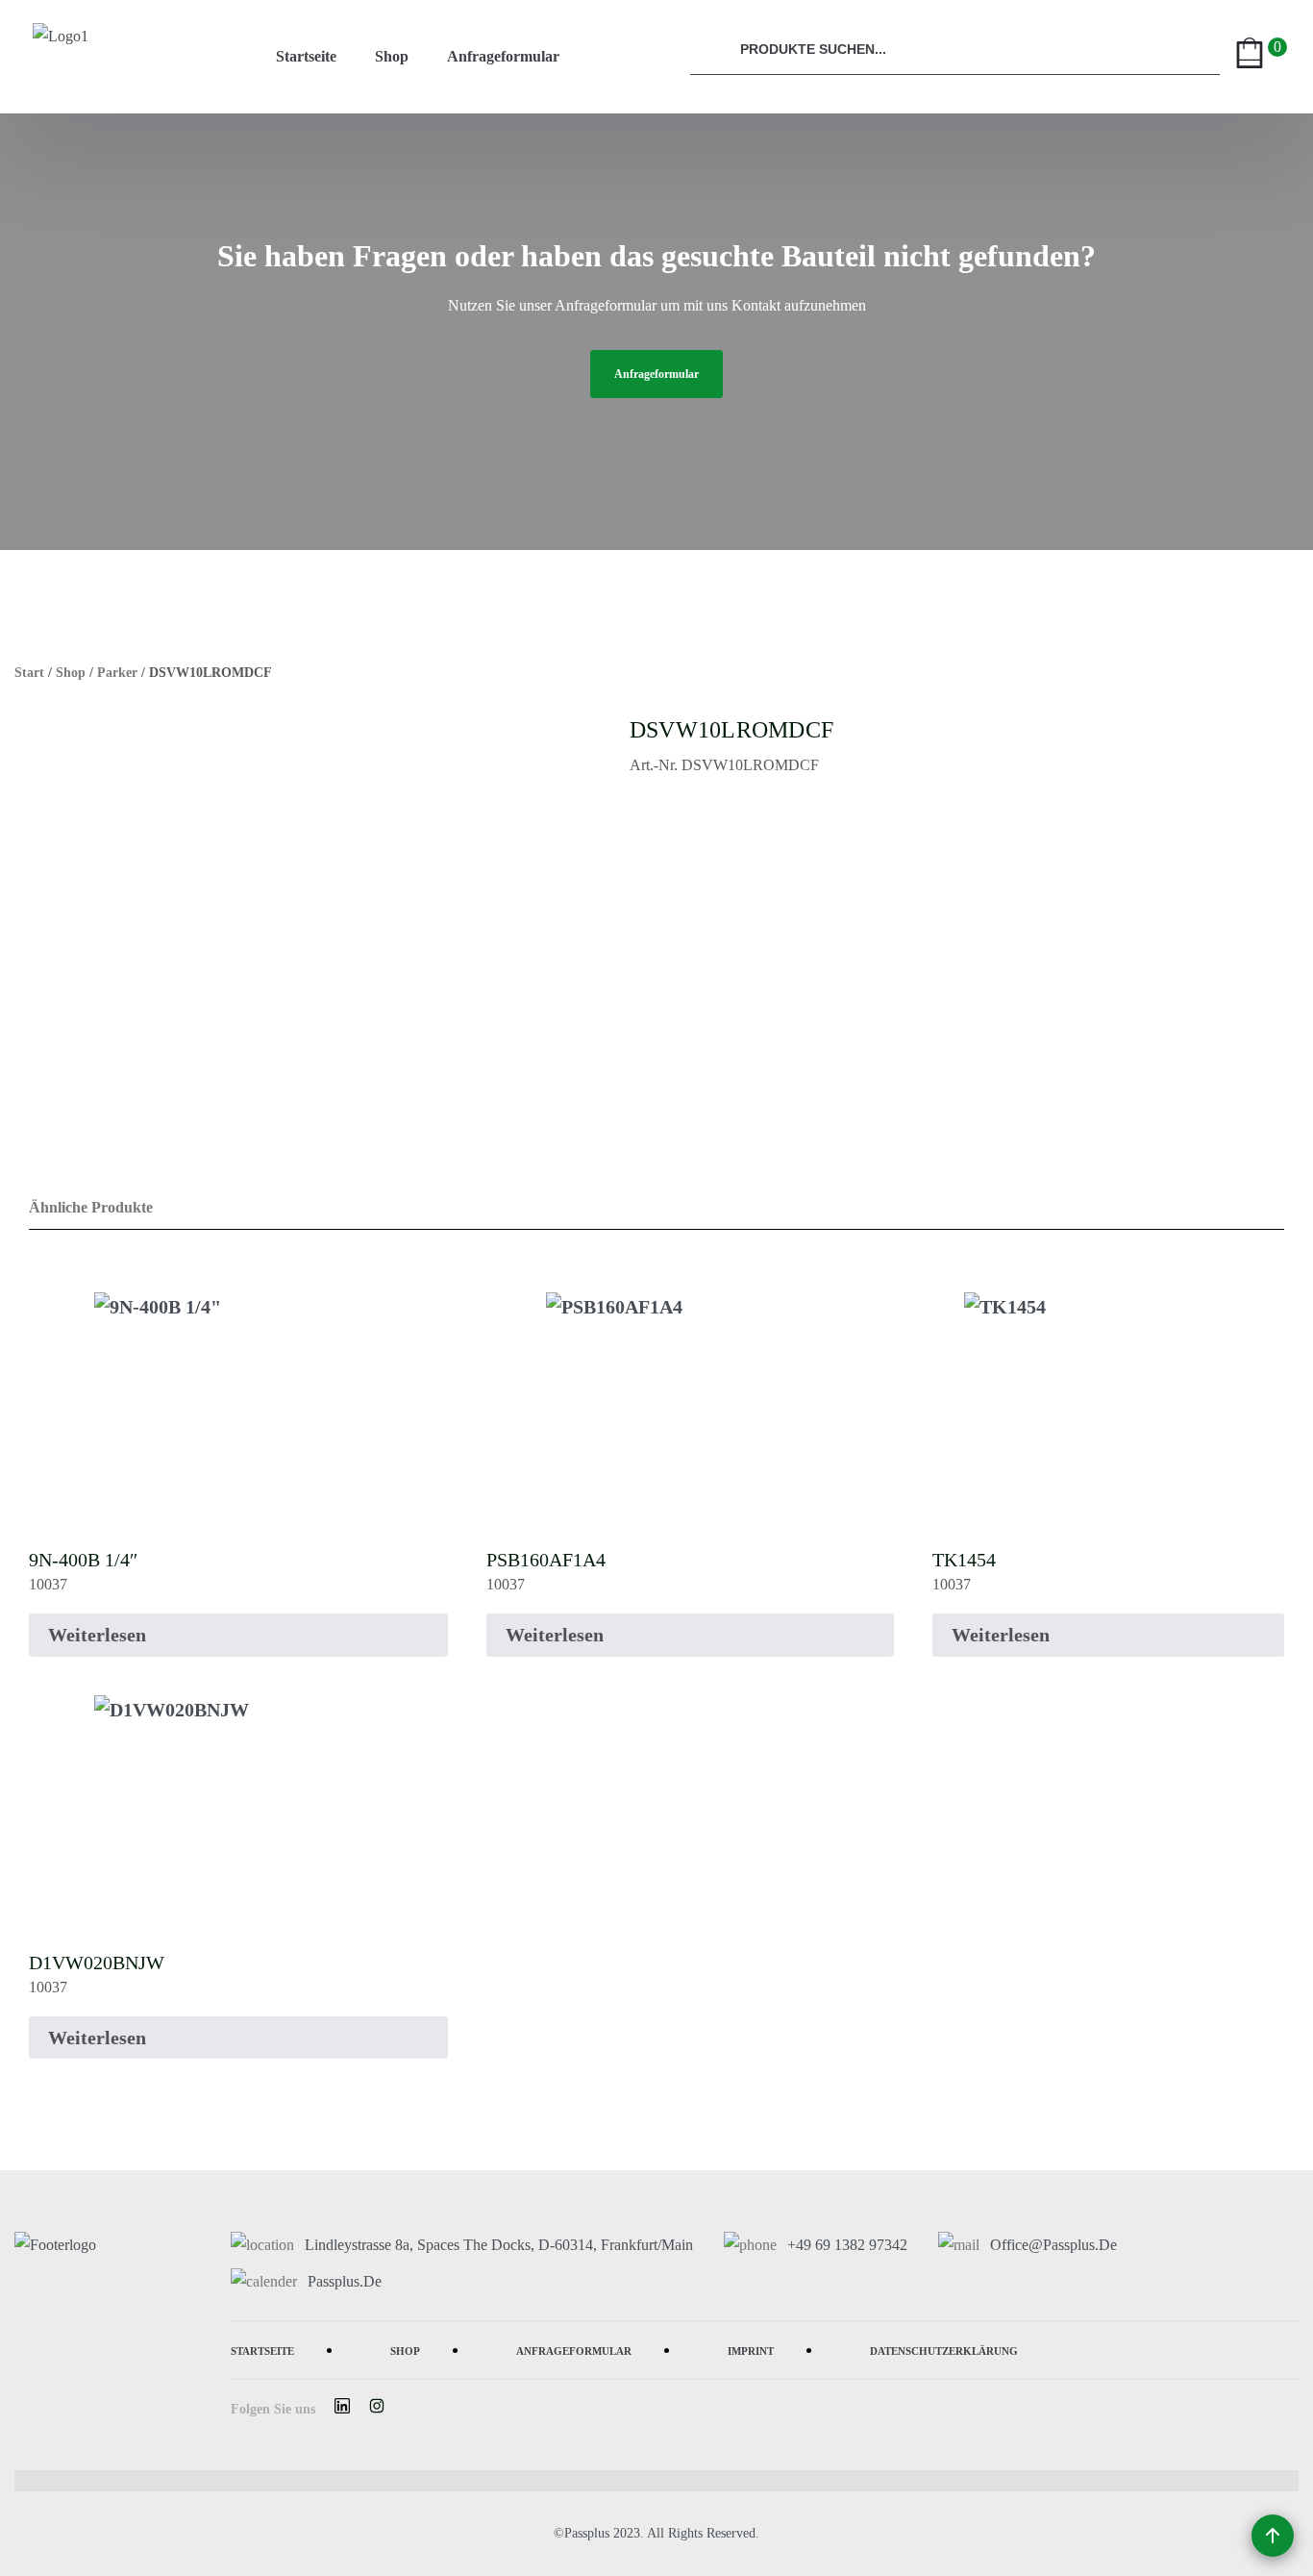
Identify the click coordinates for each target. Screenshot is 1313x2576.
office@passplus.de (1053, 2245)
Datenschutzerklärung (944, 2350)
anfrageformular (656, 374)
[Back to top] (1273, 2536)
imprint (751, 2350)
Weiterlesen (97, 1635)
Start (29, 673)
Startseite (306, 56)
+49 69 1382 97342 (847, 2245)
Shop (392, 56)
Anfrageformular (503, 56)
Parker (117, 673)
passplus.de (345, 2281)
